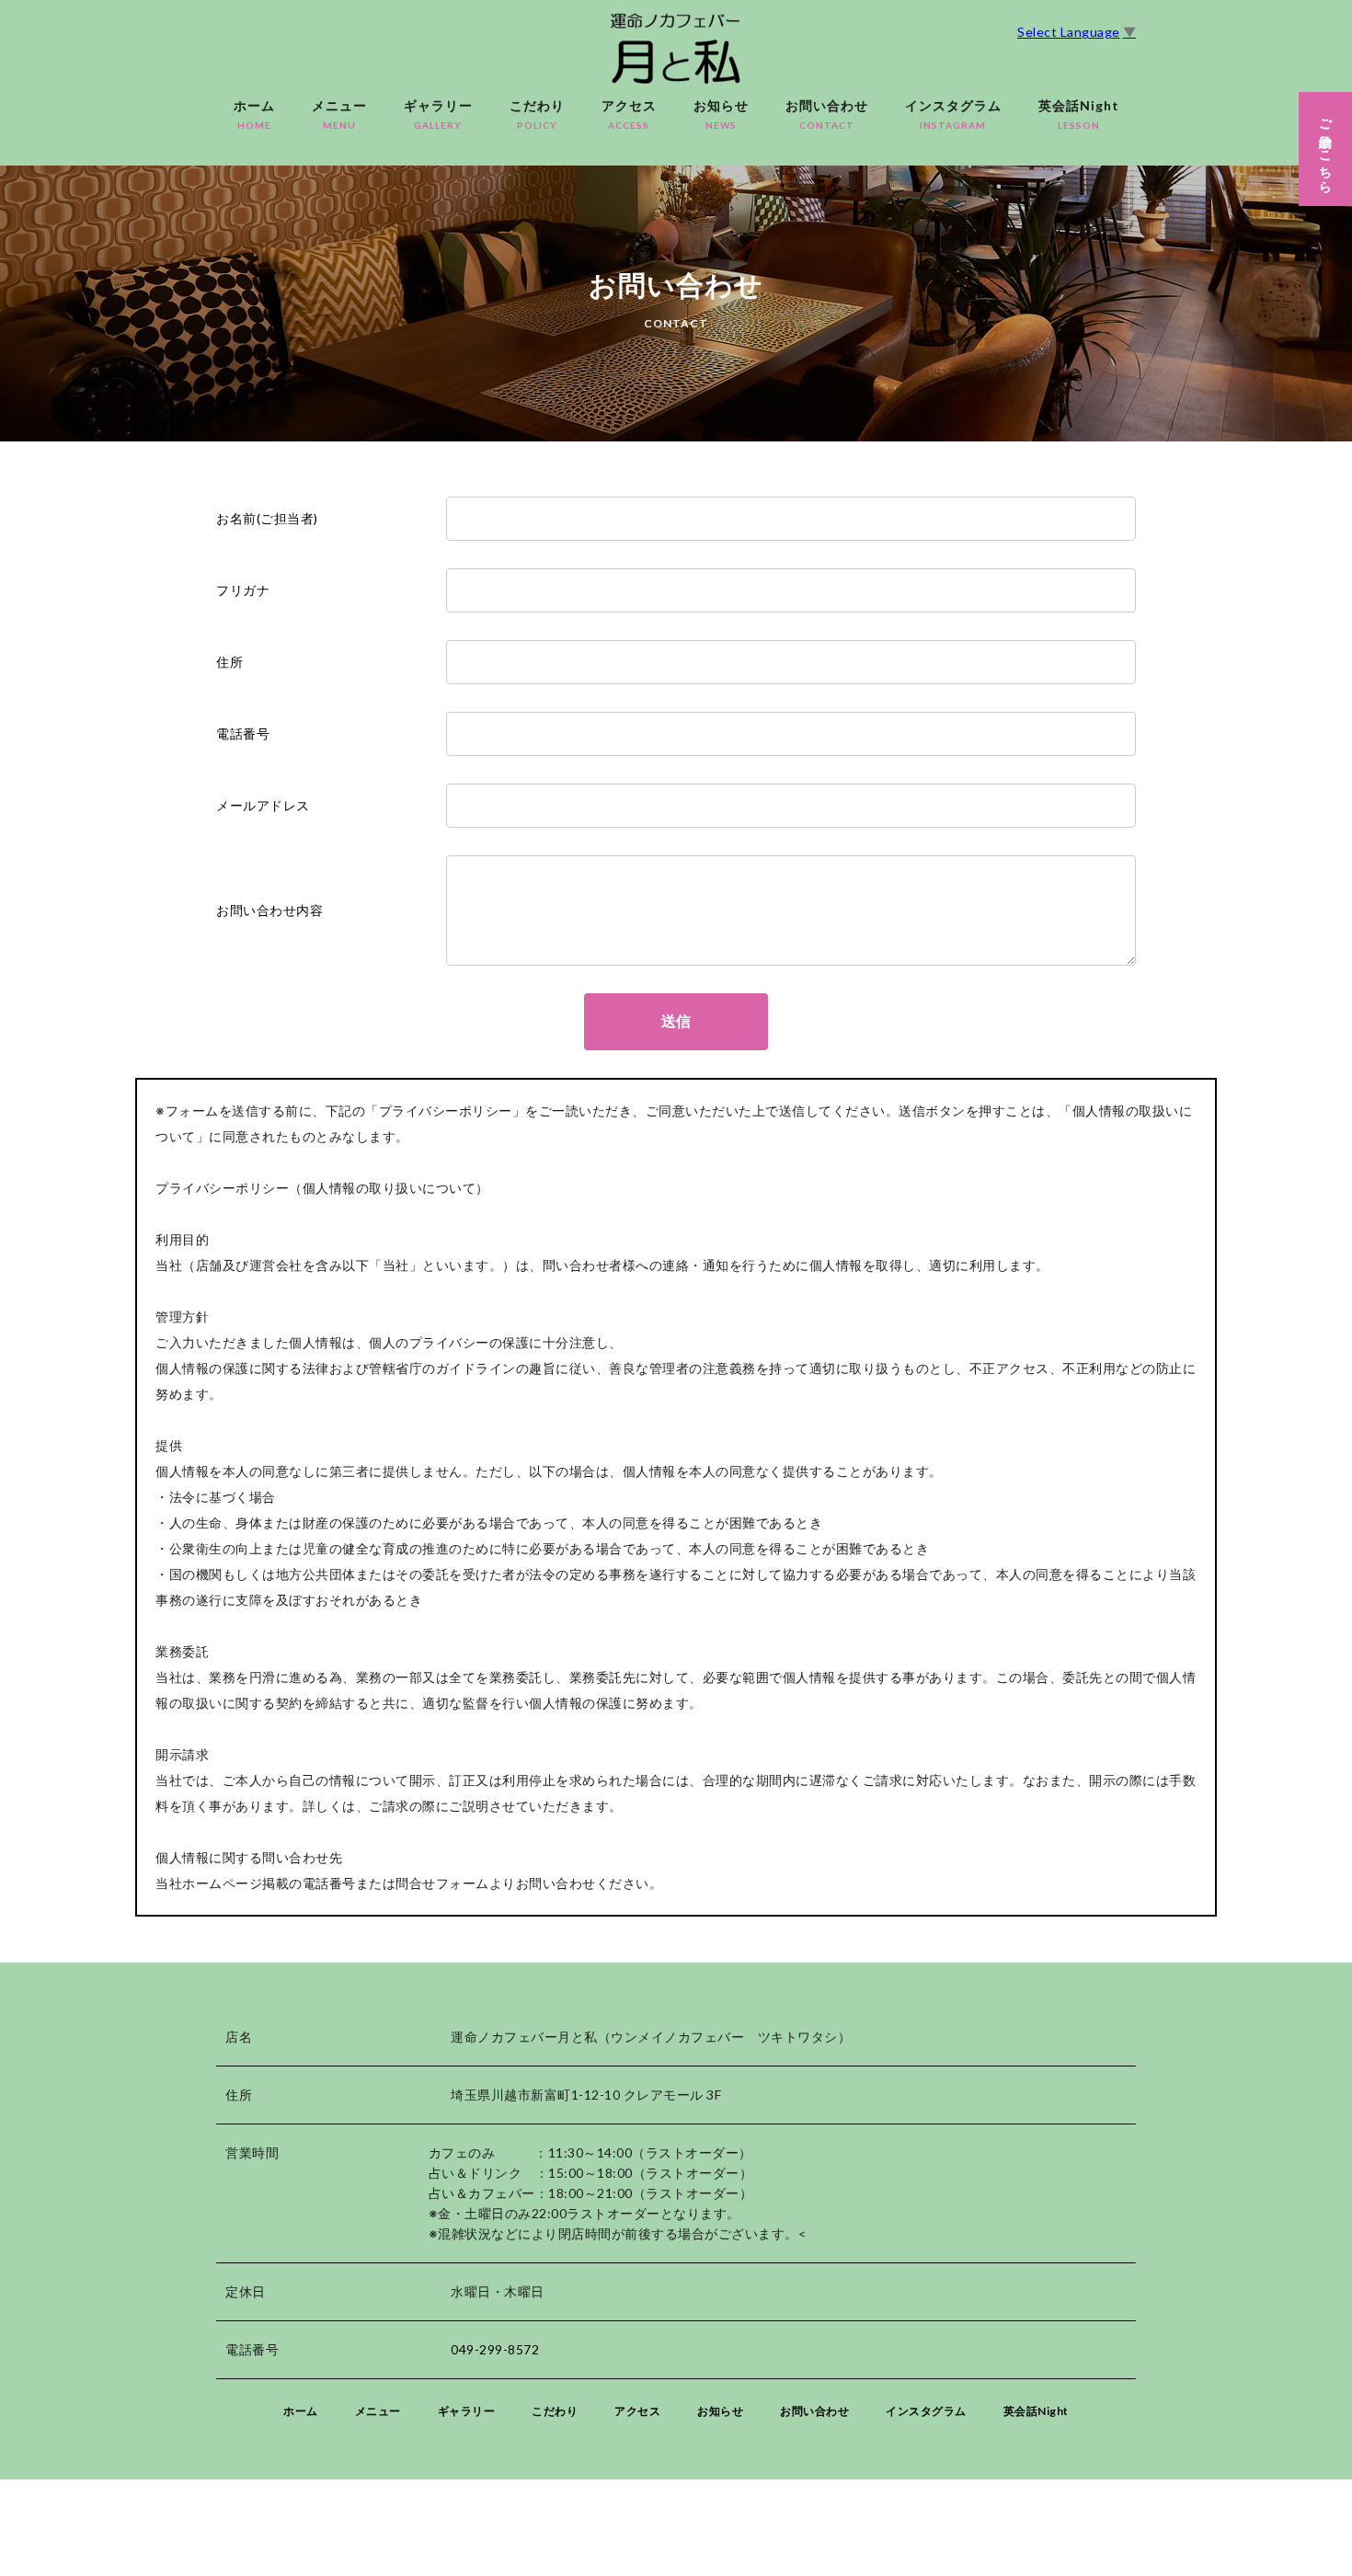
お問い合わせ (827, 114)
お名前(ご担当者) (267, 518)
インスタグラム (953, 114)
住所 (229, 662)
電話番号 (243, 733)
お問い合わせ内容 (269, 910)
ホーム (254, 114)
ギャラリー (438, 114)
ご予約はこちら (1326, 149)
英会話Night (1079, 114)
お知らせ (721, 114)
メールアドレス (263, 805)
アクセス (629, 114)
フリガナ (243, 590)
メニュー (339, 114)
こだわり (537, 114)
